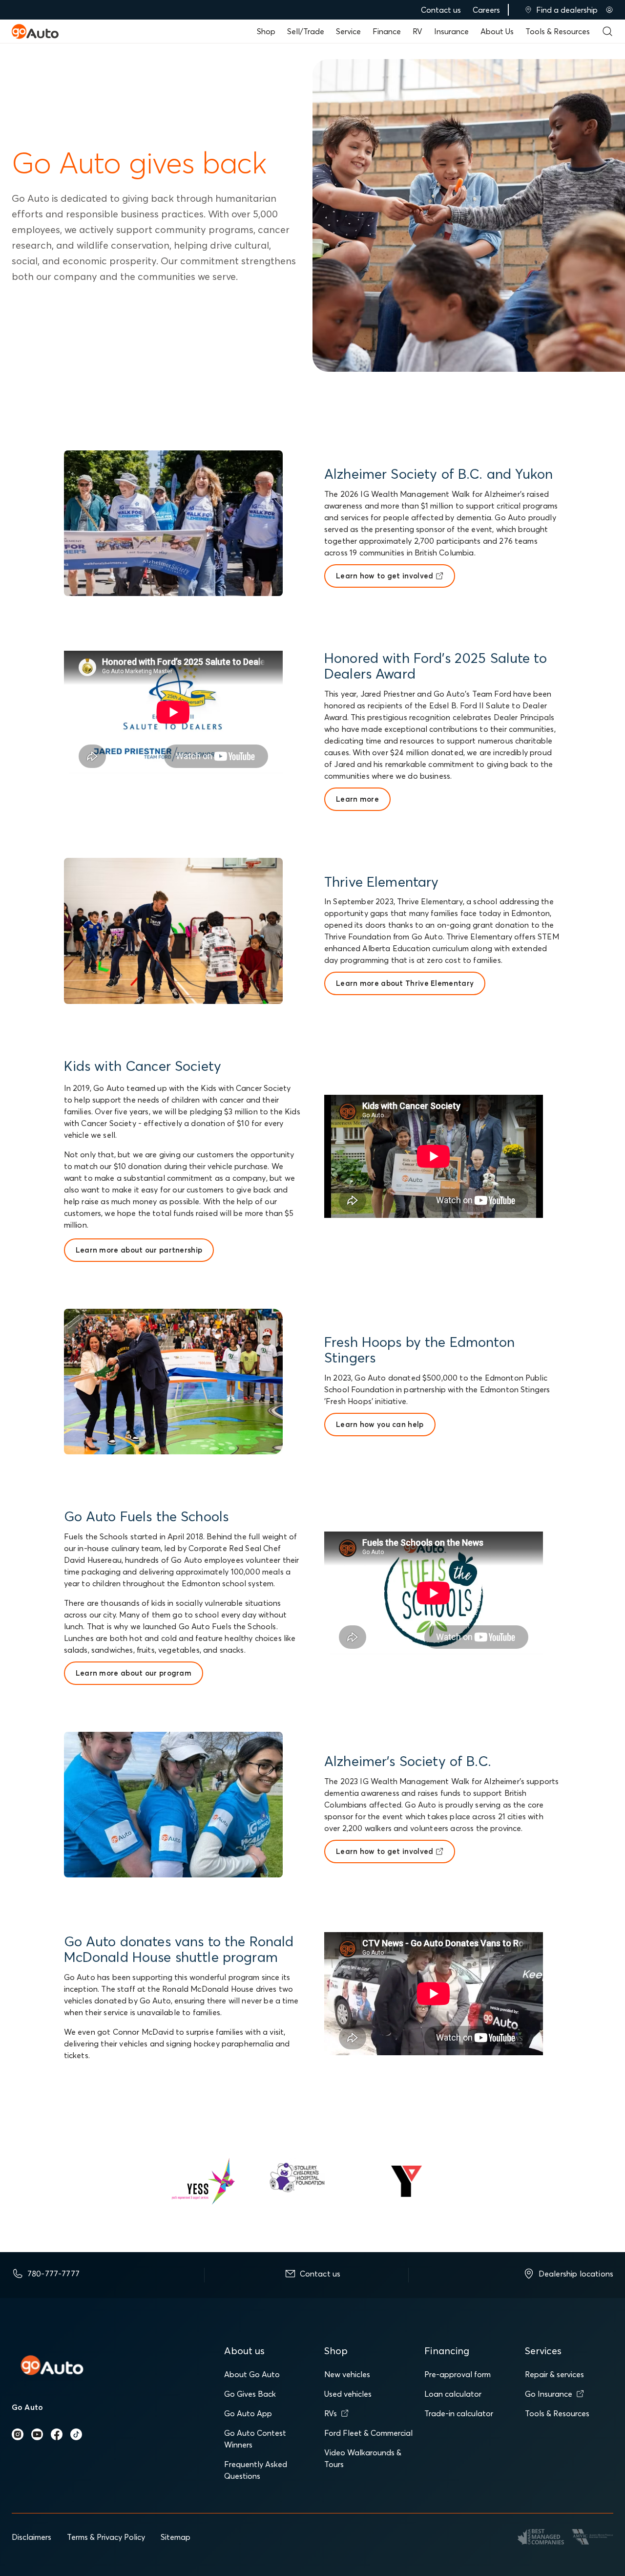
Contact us (441, 10)
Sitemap (176, 2537)
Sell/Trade (306, 31)
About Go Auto (252, 2374)
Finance (387, 31)
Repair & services (554, 2374)
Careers (486, 10)
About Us (497, 31)
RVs (331, 2413)
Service (348, 31)
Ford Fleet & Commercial (368, 2433)
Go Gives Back (250, 2394)
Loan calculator (453, 2394)
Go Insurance (549, 2394)
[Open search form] (607, 31)
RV (417, 31)
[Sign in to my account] (609, 10)
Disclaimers (31, 2537)
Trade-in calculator (459, 2413)
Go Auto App (248, 2413)
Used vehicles (348, 2394)
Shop (266, 31)
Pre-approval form (458, 2374)
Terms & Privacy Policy (106, 2537)
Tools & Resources (558, 31)
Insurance (451, 31)
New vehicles (347, 2374)
